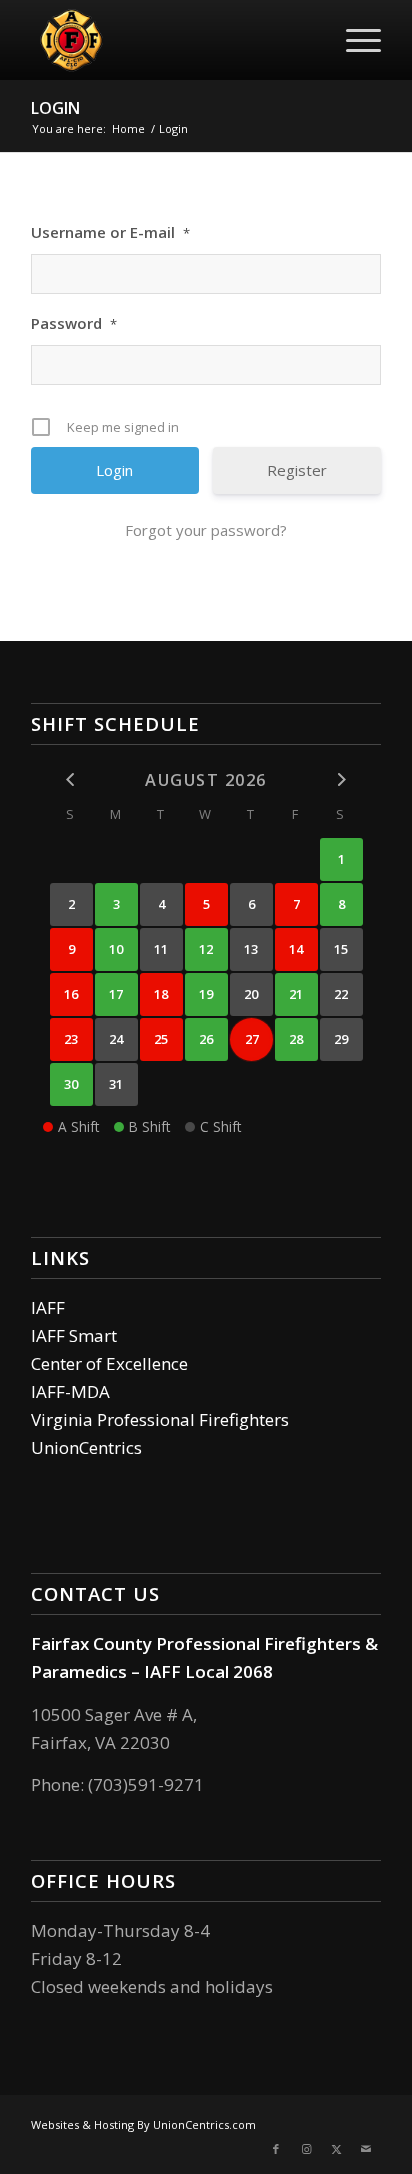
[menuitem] (353, 40)
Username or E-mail (110, 232)
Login (55, 108)
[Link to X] (336, 2149)
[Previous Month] (71, 778)
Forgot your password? (206, 530)
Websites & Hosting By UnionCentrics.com (143, 2124)
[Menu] (353, 40)
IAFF (48, 1307)
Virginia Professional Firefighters (160, 1419)
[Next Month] (341, 778)
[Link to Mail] (366, 2149)
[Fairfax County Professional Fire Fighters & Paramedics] (171, 40)
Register (297, 470)
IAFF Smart (74, 1335)
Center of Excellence (109, 1363)
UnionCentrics (86, 1447)
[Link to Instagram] (306, 2149)
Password (74, 323)
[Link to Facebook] (276, 2149)
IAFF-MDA (70, 1391)
